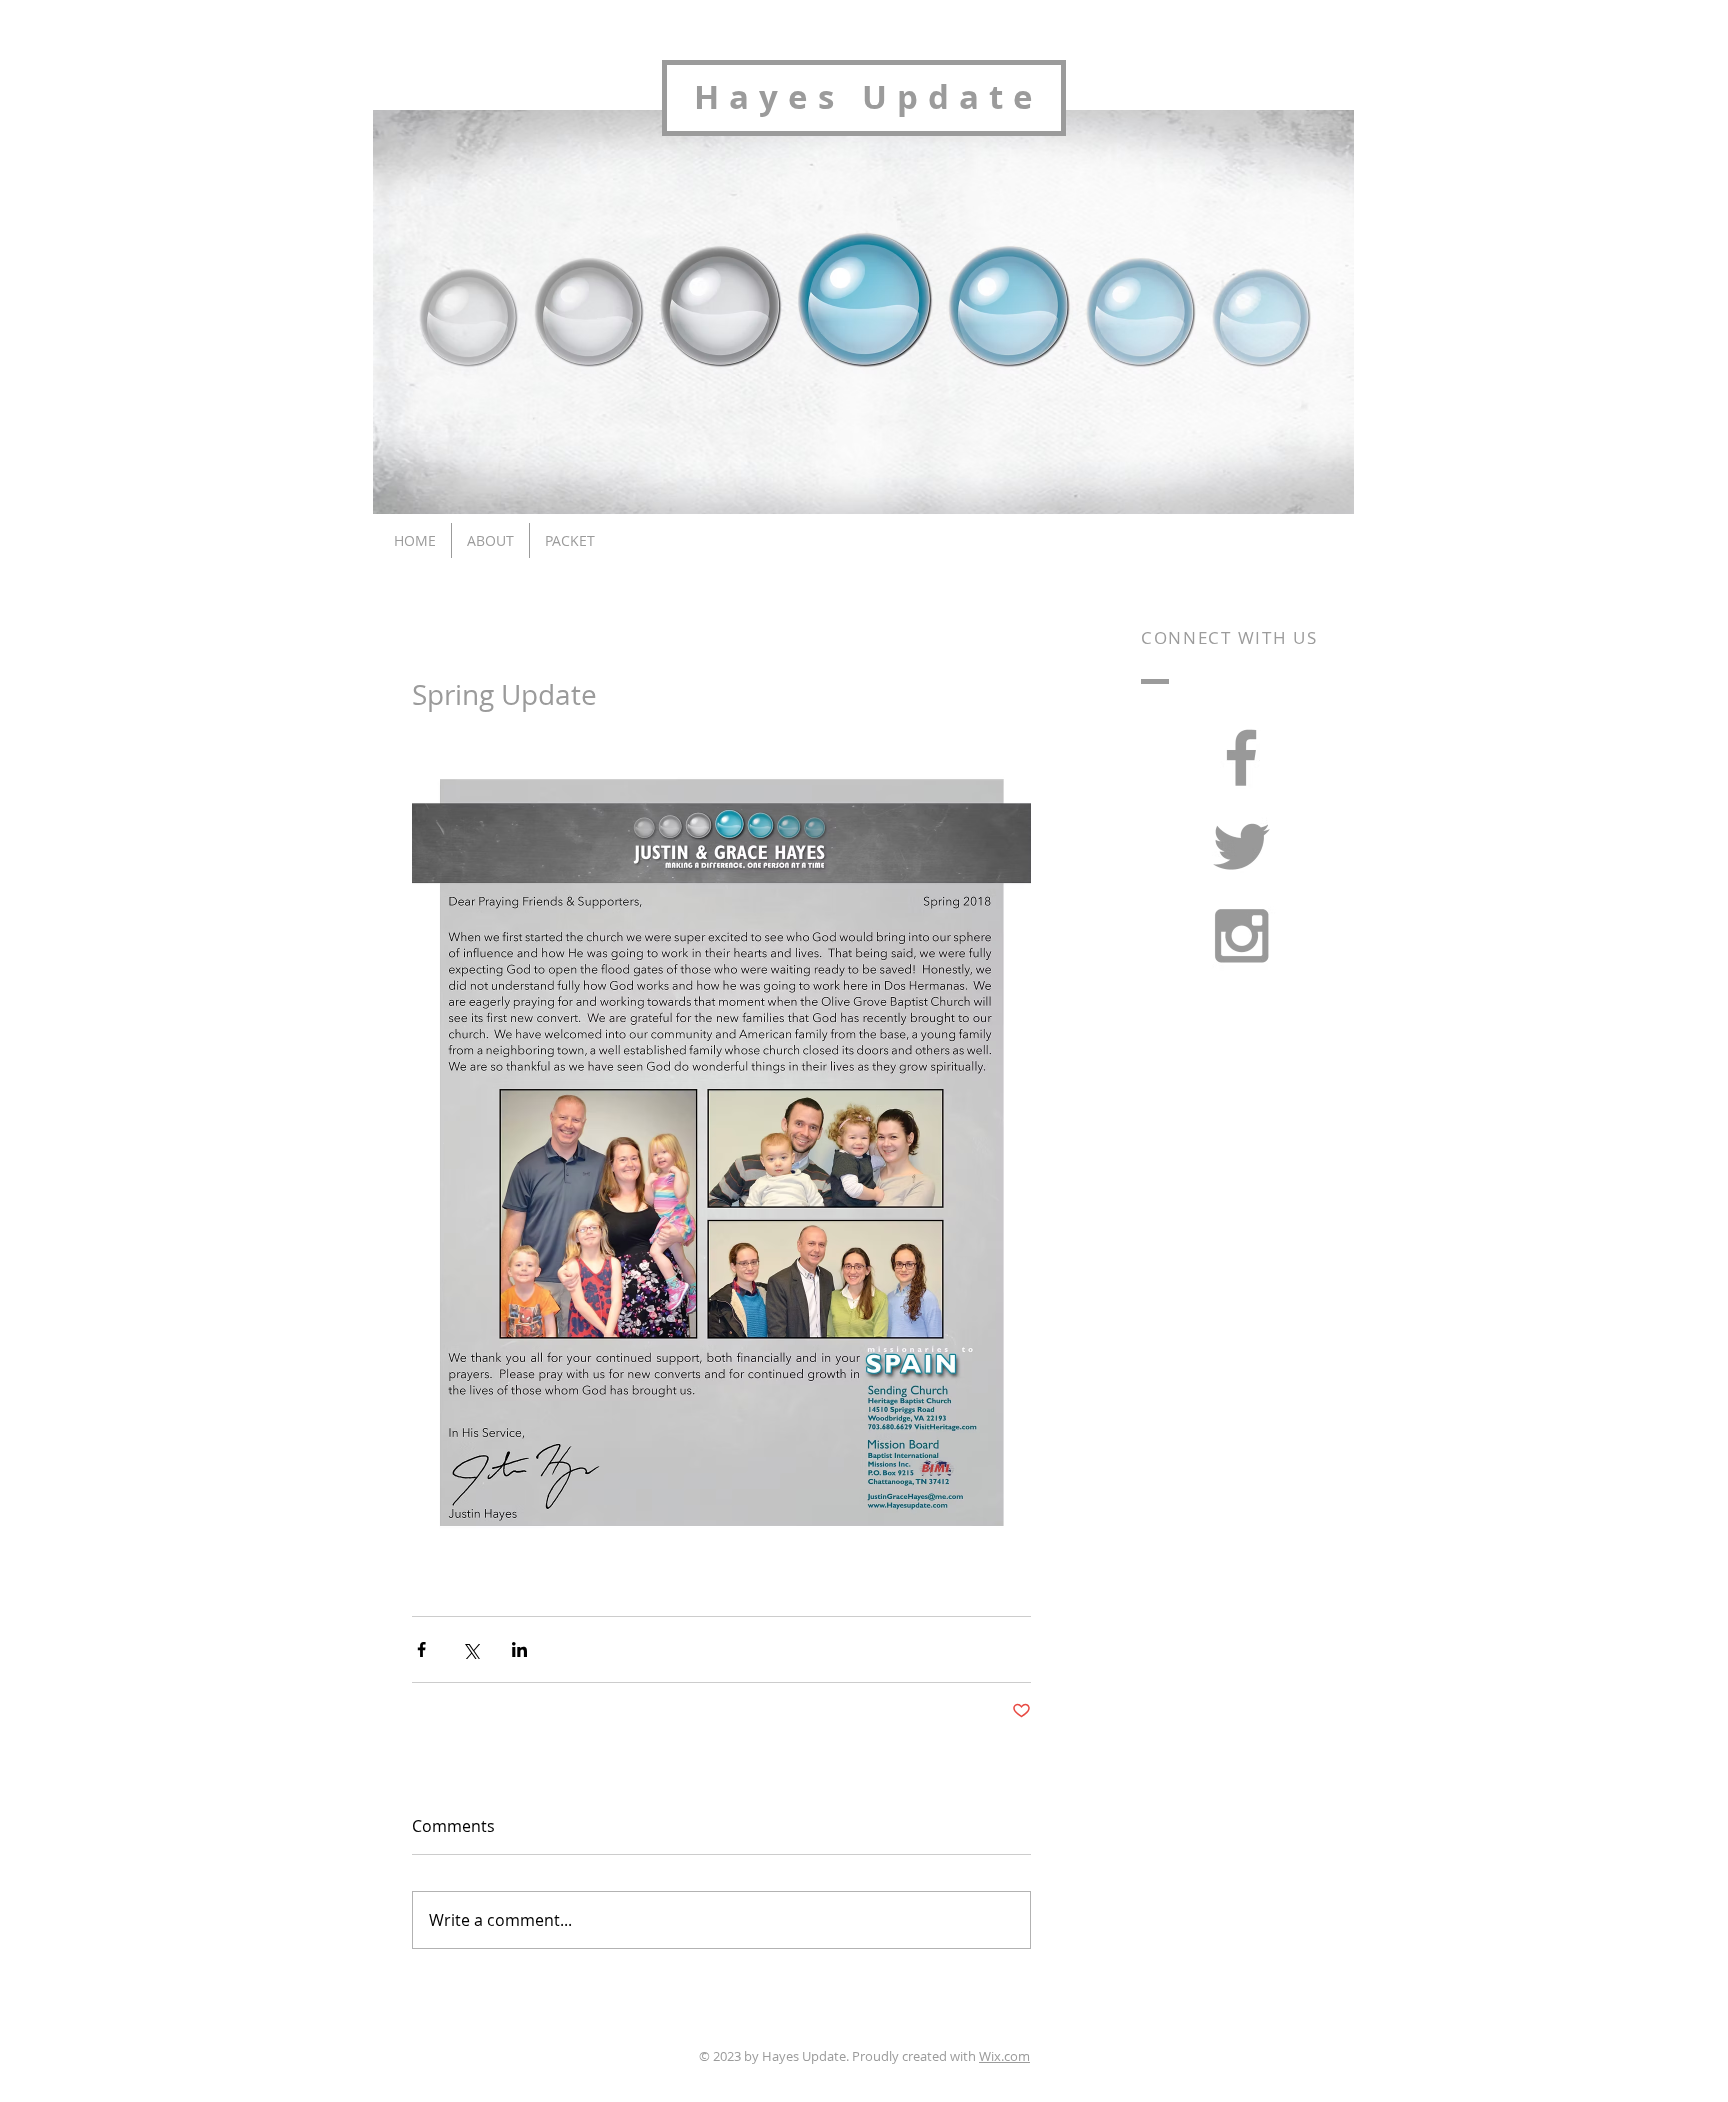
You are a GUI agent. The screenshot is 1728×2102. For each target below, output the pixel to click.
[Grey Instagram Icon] (1241, 935)
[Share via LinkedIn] (519, 1649)
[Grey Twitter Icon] (1241, 846)
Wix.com (1004, 2056)
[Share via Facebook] (421, 1649)
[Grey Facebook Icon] (1241, 757)
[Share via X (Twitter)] (470, 1649)
